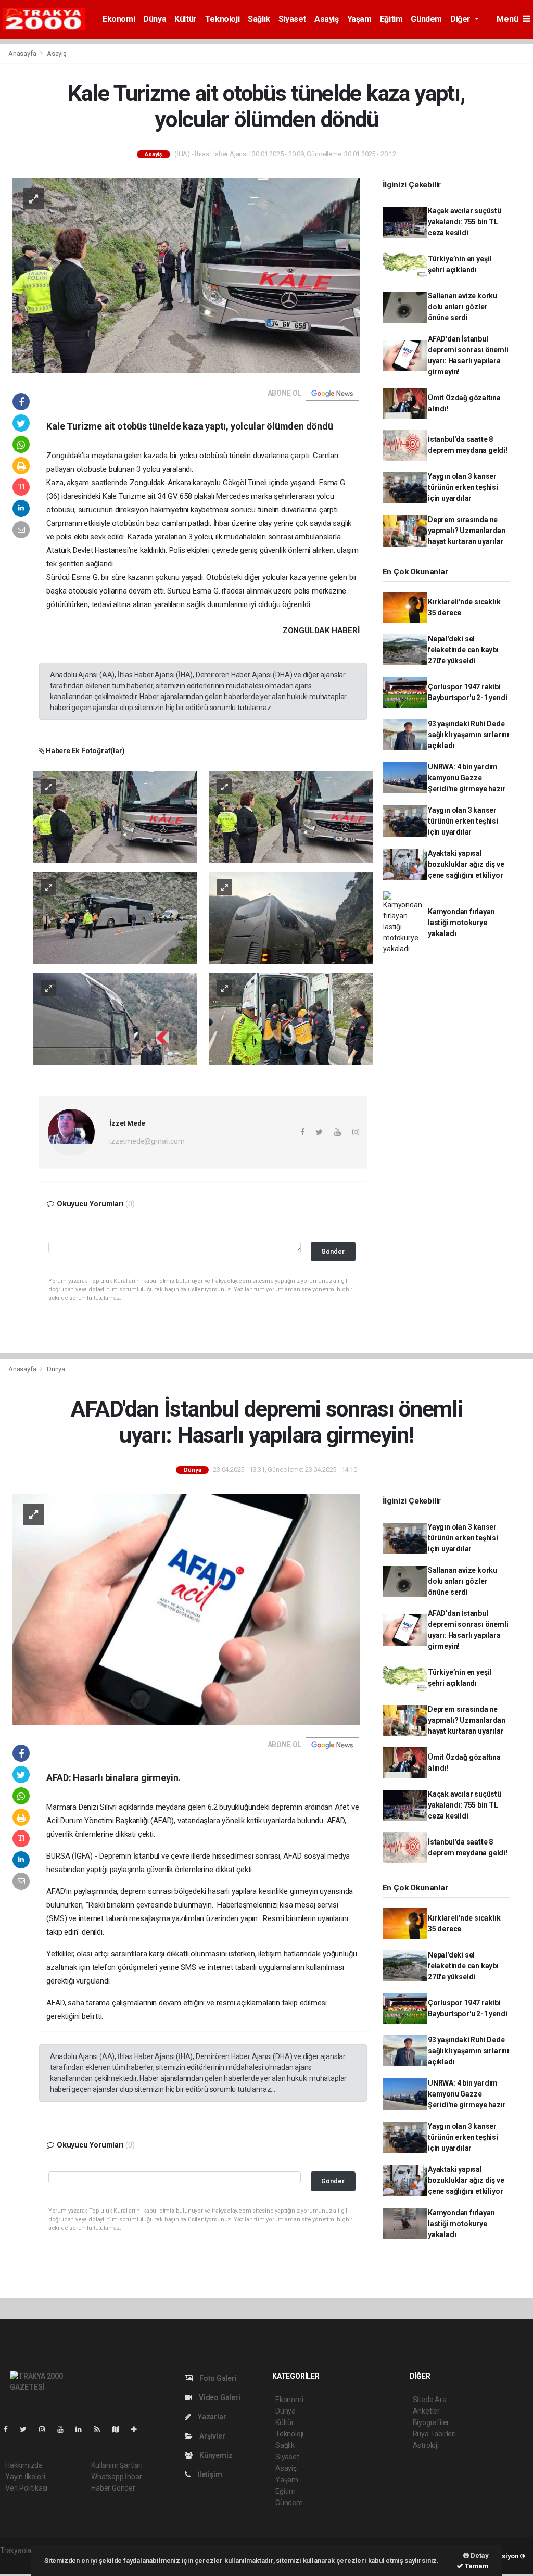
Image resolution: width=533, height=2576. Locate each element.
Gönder (333, 1251)
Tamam (476, 2566)
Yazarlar (211, 2417)
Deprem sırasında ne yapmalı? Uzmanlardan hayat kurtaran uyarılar (467, 531)
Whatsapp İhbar (116, 2477)
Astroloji (426, 2445)
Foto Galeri (217, 2378)
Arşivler (211, 2436)
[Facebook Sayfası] (10, 2429)
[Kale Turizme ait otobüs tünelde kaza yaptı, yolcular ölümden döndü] (186, 275)
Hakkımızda (24, 2465)
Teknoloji (222, 19)
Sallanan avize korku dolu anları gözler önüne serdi (462, 307)
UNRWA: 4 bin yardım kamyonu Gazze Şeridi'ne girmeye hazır (467, 778)
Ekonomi (119, 19)
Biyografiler (431, 2422)
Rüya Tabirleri (434, 2434)
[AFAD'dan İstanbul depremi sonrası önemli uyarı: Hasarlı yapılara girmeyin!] (186, 1608)
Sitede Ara (430, 2400)
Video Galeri (219, 2397)
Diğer (461, 19)
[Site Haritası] (120, 2429)
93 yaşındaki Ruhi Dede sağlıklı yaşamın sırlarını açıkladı (468, 735)
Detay (479, 2555)
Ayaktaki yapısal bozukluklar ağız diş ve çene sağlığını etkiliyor (466, 864)
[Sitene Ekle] (138, 2429)
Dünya (155, 19)
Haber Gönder (113, 2488)
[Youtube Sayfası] (65, 2429)
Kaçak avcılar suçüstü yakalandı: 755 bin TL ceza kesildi (465, 222)
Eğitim (391, 19)
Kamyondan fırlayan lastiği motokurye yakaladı (461, 923)
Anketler (426, 2411)
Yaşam (359, 19)
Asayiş (327, 19)
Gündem (426, 19)
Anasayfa (23, 53)
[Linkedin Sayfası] (83, 2429)
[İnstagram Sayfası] (46, 2429)
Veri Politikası (26, 2488)
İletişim (209, 2474)
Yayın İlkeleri (25, 2477)
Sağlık (259, 19)
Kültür (186, 19)
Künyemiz (215, 2455)
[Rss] (101, 2429)
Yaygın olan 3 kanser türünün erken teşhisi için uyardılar (463, 487)
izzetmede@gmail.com (147, 1141)
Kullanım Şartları (117, 2465)
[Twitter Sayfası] (27, 2429)
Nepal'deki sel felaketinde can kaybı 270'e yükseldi (463, 650)
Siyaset (292, 19)
